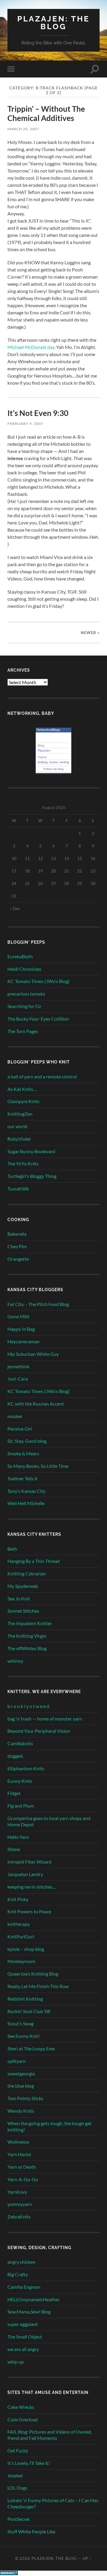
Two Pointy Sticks (25, 2098)
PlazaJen (44, 750)
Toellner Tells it (22, 1478)
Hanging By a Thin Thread (34, 1561)
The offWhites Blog (27, 1648)
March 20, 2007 (23, 129)
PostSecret (19, 2519)
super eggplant (23, 2324)
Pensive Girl (20, 1429)
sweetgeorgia (21, 2073)
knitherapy (19, 1924)
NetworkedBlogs (48, 730)
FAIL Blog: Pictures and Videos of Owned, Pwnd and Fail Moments (50, 2435)
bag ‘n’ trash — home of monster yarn (45, 1719)
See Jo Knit (19, 1598)
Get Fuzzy (18, 2450)
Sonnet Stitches (23, 1611)
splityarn (16, 2061)
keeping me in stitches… (32, 1887)
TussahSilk (18, 1188)
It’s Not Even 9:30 (38, 413)
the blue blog (21, 2086)
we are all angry (23, 2349)
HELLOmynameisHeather (34, 2299)
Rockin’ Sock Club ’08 (29, 2011)
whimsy (15, 1661)
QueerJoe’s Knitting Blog (33, 1974)
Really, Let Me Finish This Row (38, 1986)
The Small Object (25, 2337)
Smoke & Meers (23, 1453)
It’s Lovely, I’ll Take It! (29, 2463)
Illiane (14, 1849)
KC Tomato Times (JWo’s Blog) (38, 981)
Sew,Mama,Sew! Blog (29, 2312)
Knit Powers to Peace (29, 1911)
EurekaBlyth (20, 956)
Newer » (90, 633)
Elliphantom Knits (26, 1768)
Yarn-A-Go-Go (23, 2179)
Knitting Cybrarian (27, 1573)
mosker (15, 1416)
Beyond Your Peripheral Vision (39, 1731)
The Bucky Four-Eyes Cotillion (38, 1019)
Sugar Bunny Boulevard (31, 1151)
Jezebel (15, 2475)
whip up (16, 2362)
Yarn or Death (22, 2167)
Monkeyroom (21, 1961)
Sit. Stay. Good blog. (27, 1441)
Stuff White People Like (31, 2531)
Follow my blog (53, 769)
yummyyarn (20, 2204)
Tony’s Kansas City (26, 1491)
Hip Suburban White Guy (33, 1354)
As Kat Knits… (22, 1089)
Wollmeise (18, 2142)
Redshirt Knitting (25, 1999)
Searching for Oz (24, 1006)
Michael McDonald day (31, 347)
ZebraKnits (19, 2216)
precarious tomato (26, 994)
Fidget (14, 1793)
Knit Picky (18, 1899)
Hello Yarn (18, 1837)
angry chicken (21, 2262)
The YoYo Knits (23, 1163)
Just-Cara (18, 1379)
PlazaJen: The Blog (53, 22)
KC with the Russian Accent (36, 1404)
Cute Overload (23, 2419)
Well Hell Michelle (26, 1503)
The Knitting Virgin (27, 1636)
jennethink (18, 1366)
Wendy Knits (21, 2111)
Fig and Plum (21, 1806)
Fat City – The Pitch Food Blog (38, 1304)
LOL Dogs (17, 2488)
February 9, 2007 (25, 424)
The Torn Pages (23, 1031)
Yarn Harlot (19, 2154)
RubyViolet (19, 1139)
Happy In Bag (21, 1329)
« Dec (15, 908)
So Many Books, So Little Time (38, 1466)
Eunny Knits (20, 1781)
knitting (43, 762)
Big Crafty (18, 2274)
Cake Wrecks (21, 2407)
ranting (64, 762)
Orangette (18, 1259)
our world (17, 1126)
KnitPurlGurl (21, 1936)
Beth (12, 1549)
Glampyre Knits (23, 1101)
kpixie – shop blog (26, 1949)
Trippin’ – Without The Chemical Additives (46, 114)
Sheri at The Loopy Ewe (31, 2048)
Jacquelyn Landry (25, 1874)
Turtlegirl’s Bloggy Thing (32, 1176)
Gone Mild (18, 1316)
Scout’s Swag (21, 2023)
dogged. (15, 1756)
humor (53, 762)
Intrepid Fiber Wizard (29, 1862)
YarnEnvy (17, 2192)
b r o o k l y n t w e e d (28, 1706)
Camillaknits (20, 1743)
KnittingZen (20, 1114)
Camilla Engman (24, 2287)
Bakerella (17, 1234)
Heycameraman (23, 1341)
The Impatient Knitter (30, 1623)
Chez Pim (17, 1246)
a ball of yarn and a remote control (42, 1076)
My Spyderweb (23, 1586)
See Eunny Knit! (24, 2036)
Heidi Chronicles (24, 969)
